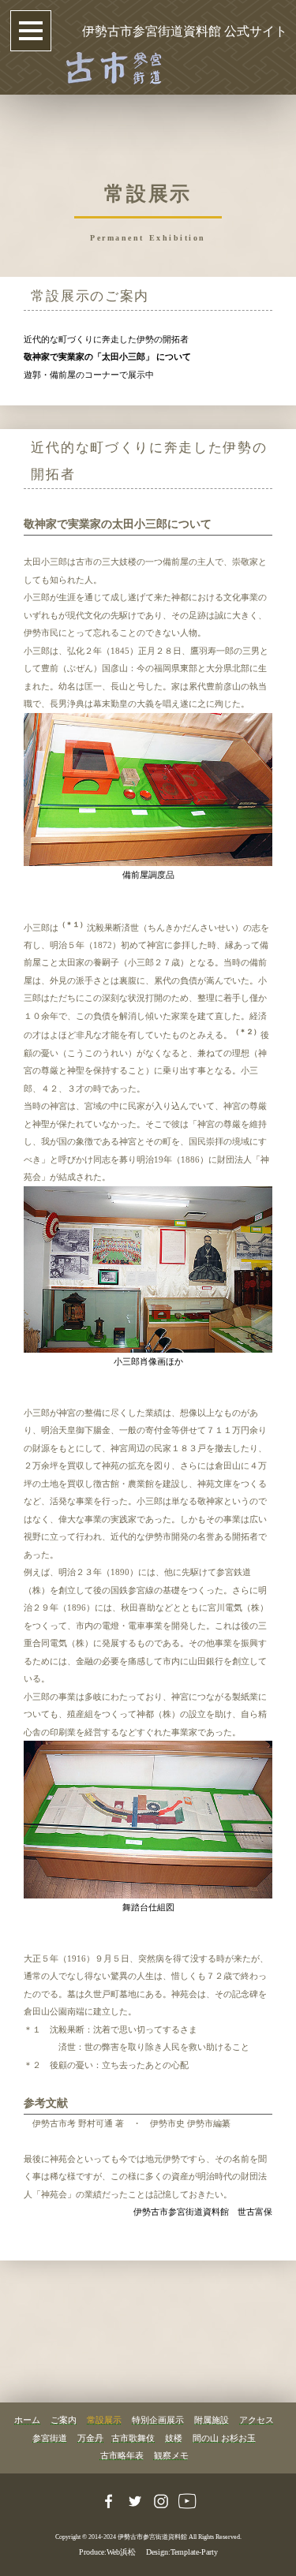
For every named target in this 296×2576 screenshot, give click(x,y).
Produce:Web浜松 (107, 2552)
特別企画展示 (158, 2420)
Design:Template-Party (182, 2552)
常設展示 (104, 2420)
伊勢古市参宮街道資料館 (152, 2537)
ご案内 (64, 2420)
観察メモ (171, 2455)
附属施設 (212, 2420)
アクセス (257, 2420)
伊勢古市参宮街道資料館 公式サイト (185, 31)
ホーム (27, 2420)
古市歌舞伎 (133, 2438)
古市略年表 (122, 2455)
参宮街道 (50, 2438)
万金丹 (90, 2438)
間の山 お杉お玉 (224, 2438)
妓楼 (174, 2438)
